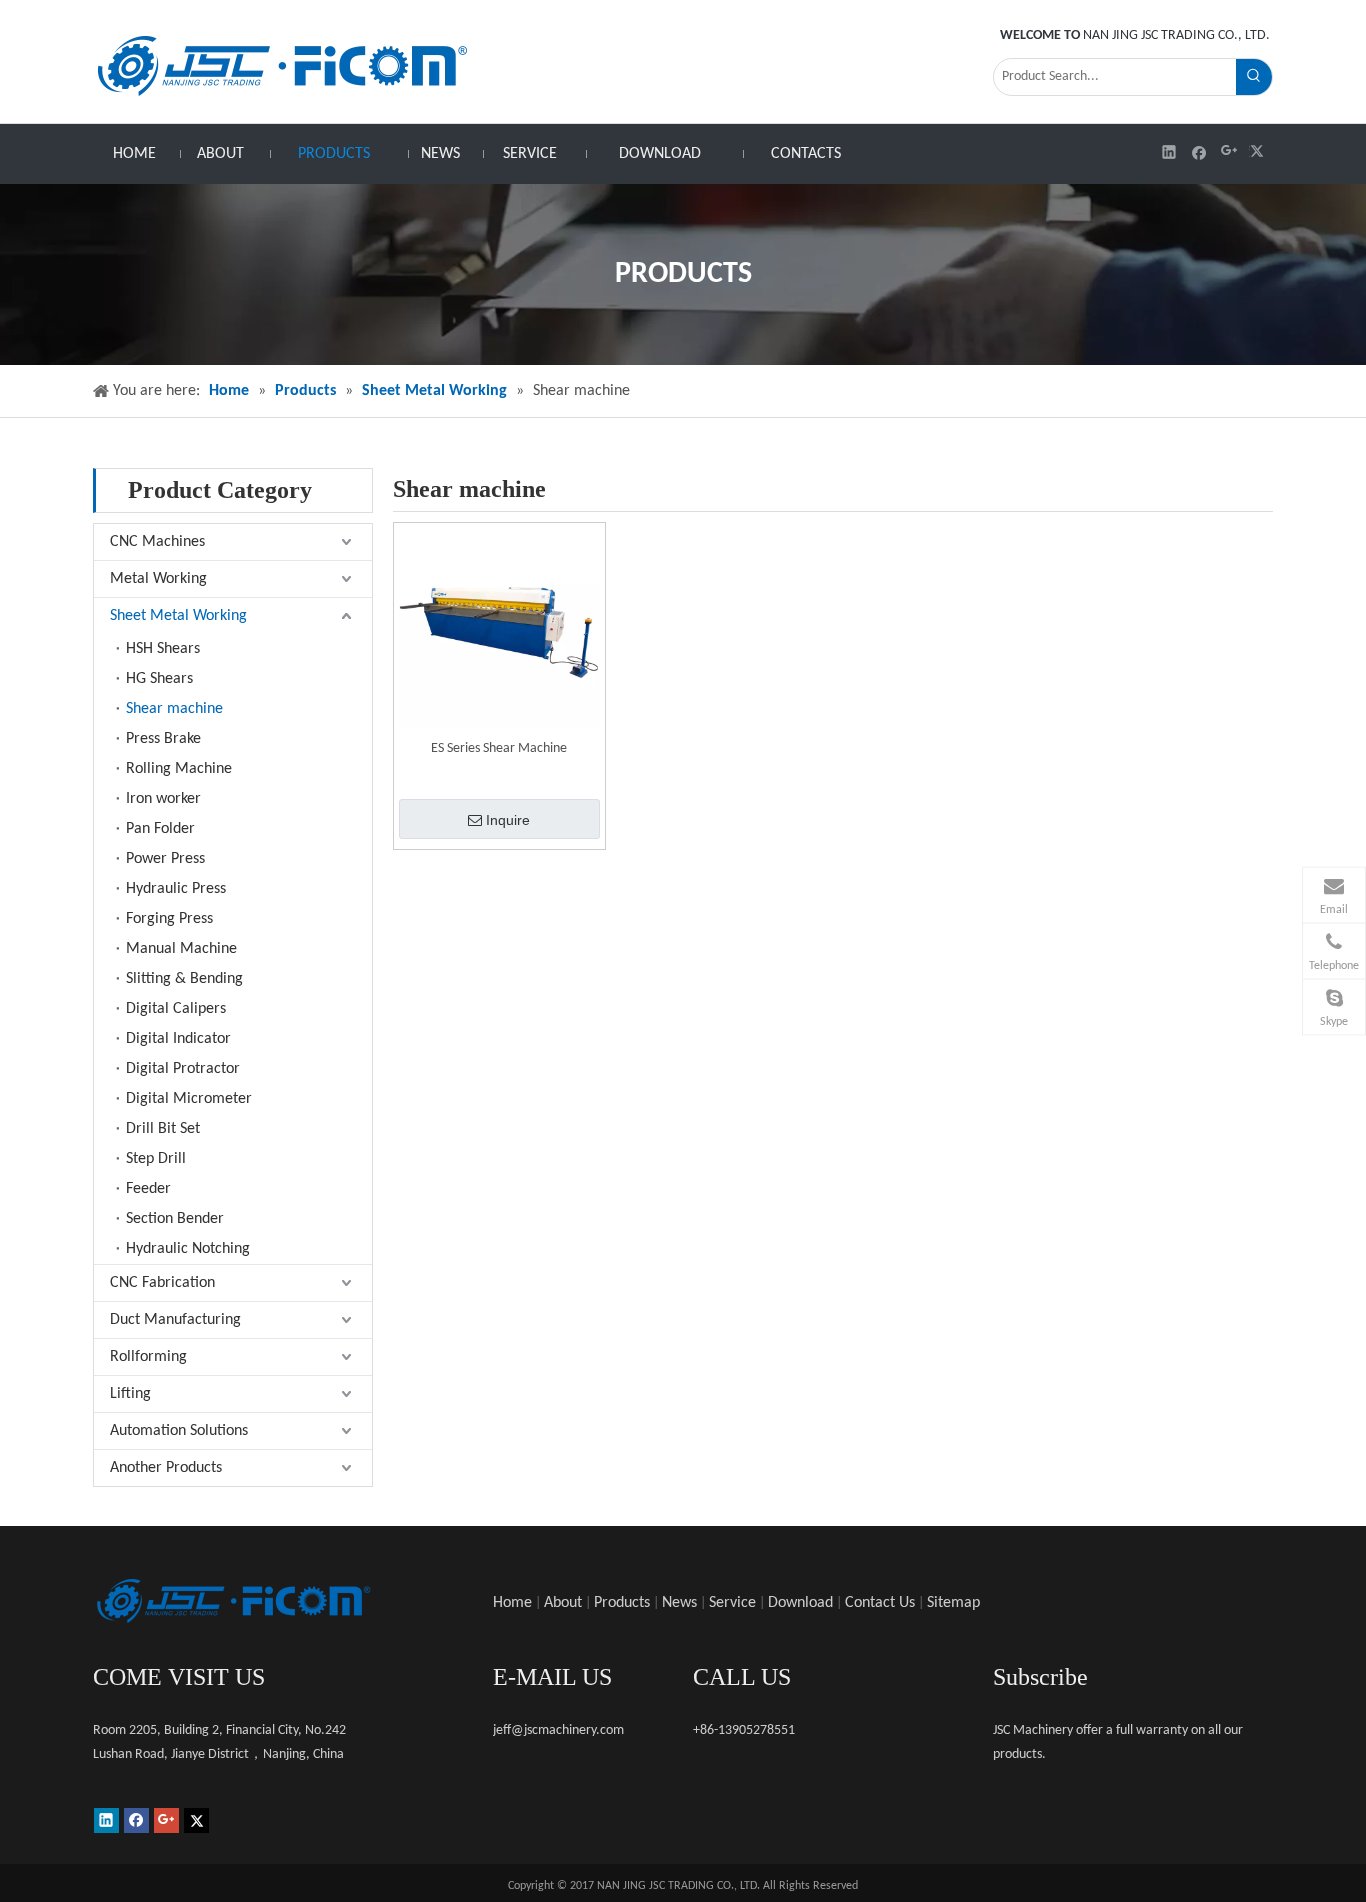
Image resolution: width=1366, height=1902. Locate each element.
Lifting (130, 1394)
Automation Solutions (179, 1431)
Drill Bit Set (163, 1129)
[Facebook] (1199, 151)
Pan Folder (160, 829)
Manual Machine (181, 949)
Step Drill (156, 1159)
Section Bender (175, 1219)
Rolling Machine (179, 769)
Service (732, 1603)
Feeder (148, 1189)
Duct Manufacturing (175, 1320)
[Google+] (1229, 151)
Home (512, 1603)
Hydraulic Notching (188, 1249)
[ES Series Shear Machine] (499, 628)
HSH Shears (163, 649)
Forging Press (169, 919)
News (679, 1603)
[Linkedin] (1169, 151)
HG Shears (159, 679)
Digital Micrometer (189, 1099)
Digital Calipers (176, 1009)
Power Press (165, 859)
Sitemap (953, 1603)
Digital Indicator (178, 1039)
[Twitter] (1259, 151)
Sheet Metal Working (178, 616)
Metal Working (158, 579)
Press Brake (163, 739)
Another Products (166, 1468)
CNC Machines (157, 542)
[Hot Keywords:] (1254, 77)
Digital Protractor (183, 1069)
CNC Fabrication (162, 1283)
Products (622, 1603)
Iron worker (163, 799)
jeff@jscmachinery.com (558, 1730)
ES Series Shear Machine (499, 748)
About (563, 1603)
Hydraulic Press (176, 889)
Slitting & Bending (184, 979)
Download (800, 1603)
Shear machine (174, 709)
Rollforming (148, 1357)
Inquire (508, 820)
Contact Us (880, 1603)
